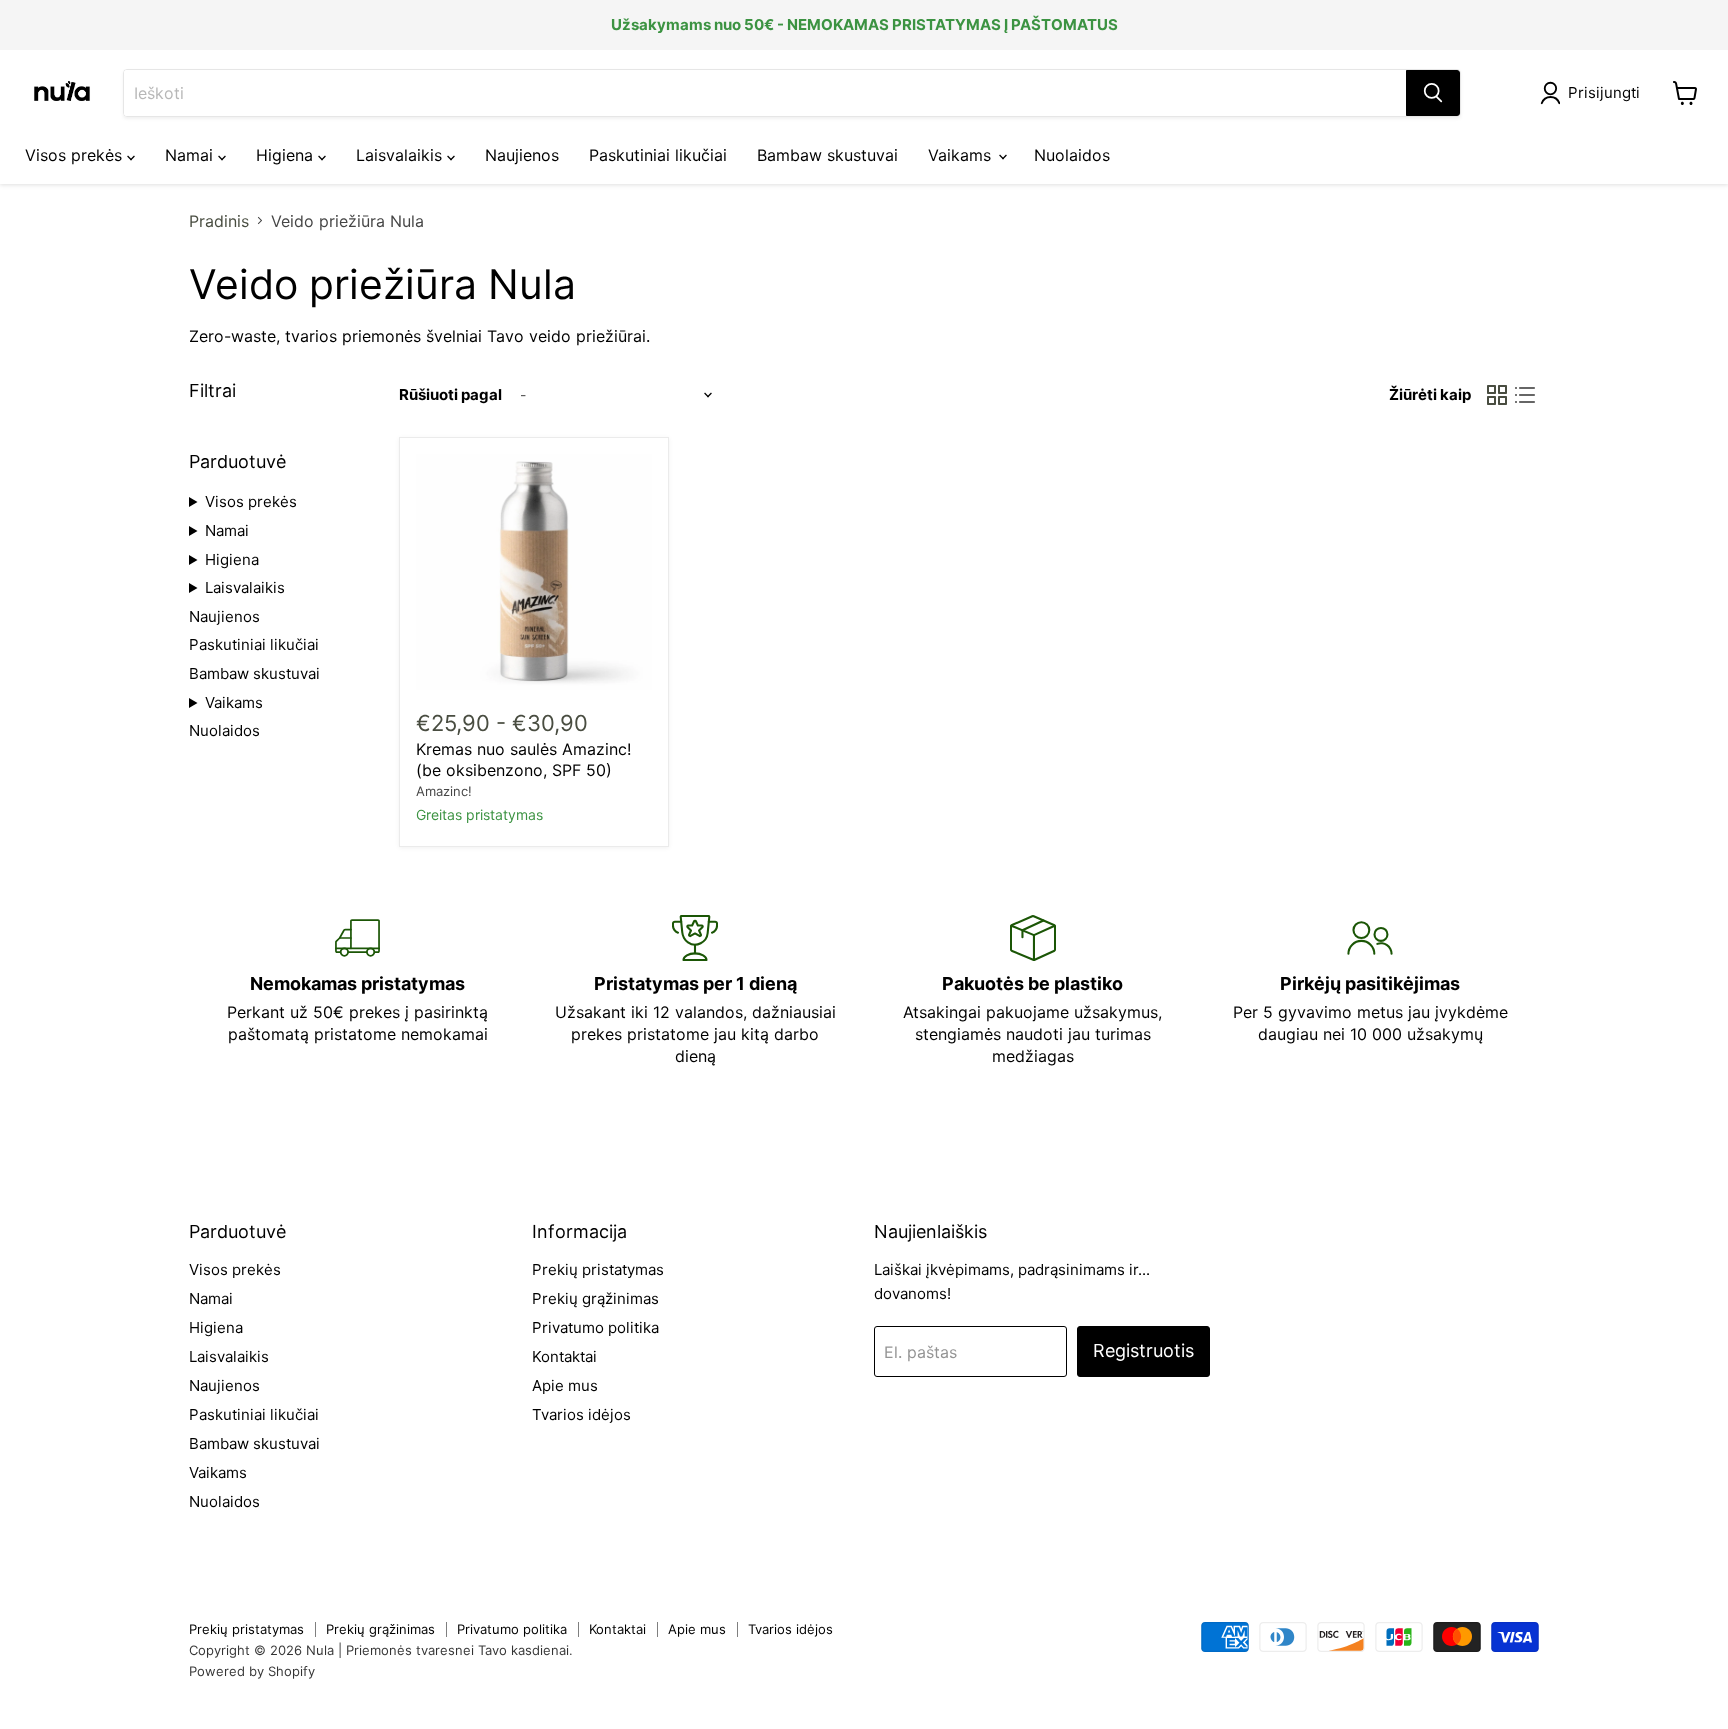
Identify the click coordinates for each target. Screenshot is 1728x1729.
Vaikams (962, 155)
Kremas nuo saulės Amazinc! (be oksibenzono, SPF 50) (523, 759)
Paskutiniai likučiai (658, 155)
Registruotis (1143, 1350)
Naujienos (522, 155)
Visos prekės (76, 155)
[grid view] (1497, 395)
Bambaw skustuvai (827, 155)
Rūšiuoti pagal (450, 394)
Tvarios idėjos (581, 1414)
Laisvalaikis (401, 155)
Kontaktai (564, 1356)
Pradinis (219, 221)
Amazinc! (444, 791)
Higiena (287, 155)
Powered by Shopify (252, 1671)
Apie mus (565, 1385)
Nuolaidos (1072, 155)
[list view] (1525, 395)
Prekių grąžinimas (595, 1298)
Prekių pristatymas (598, 1269)
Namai (191, 155)
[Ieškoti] (1433, 93)
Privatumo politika (595, 1327)
